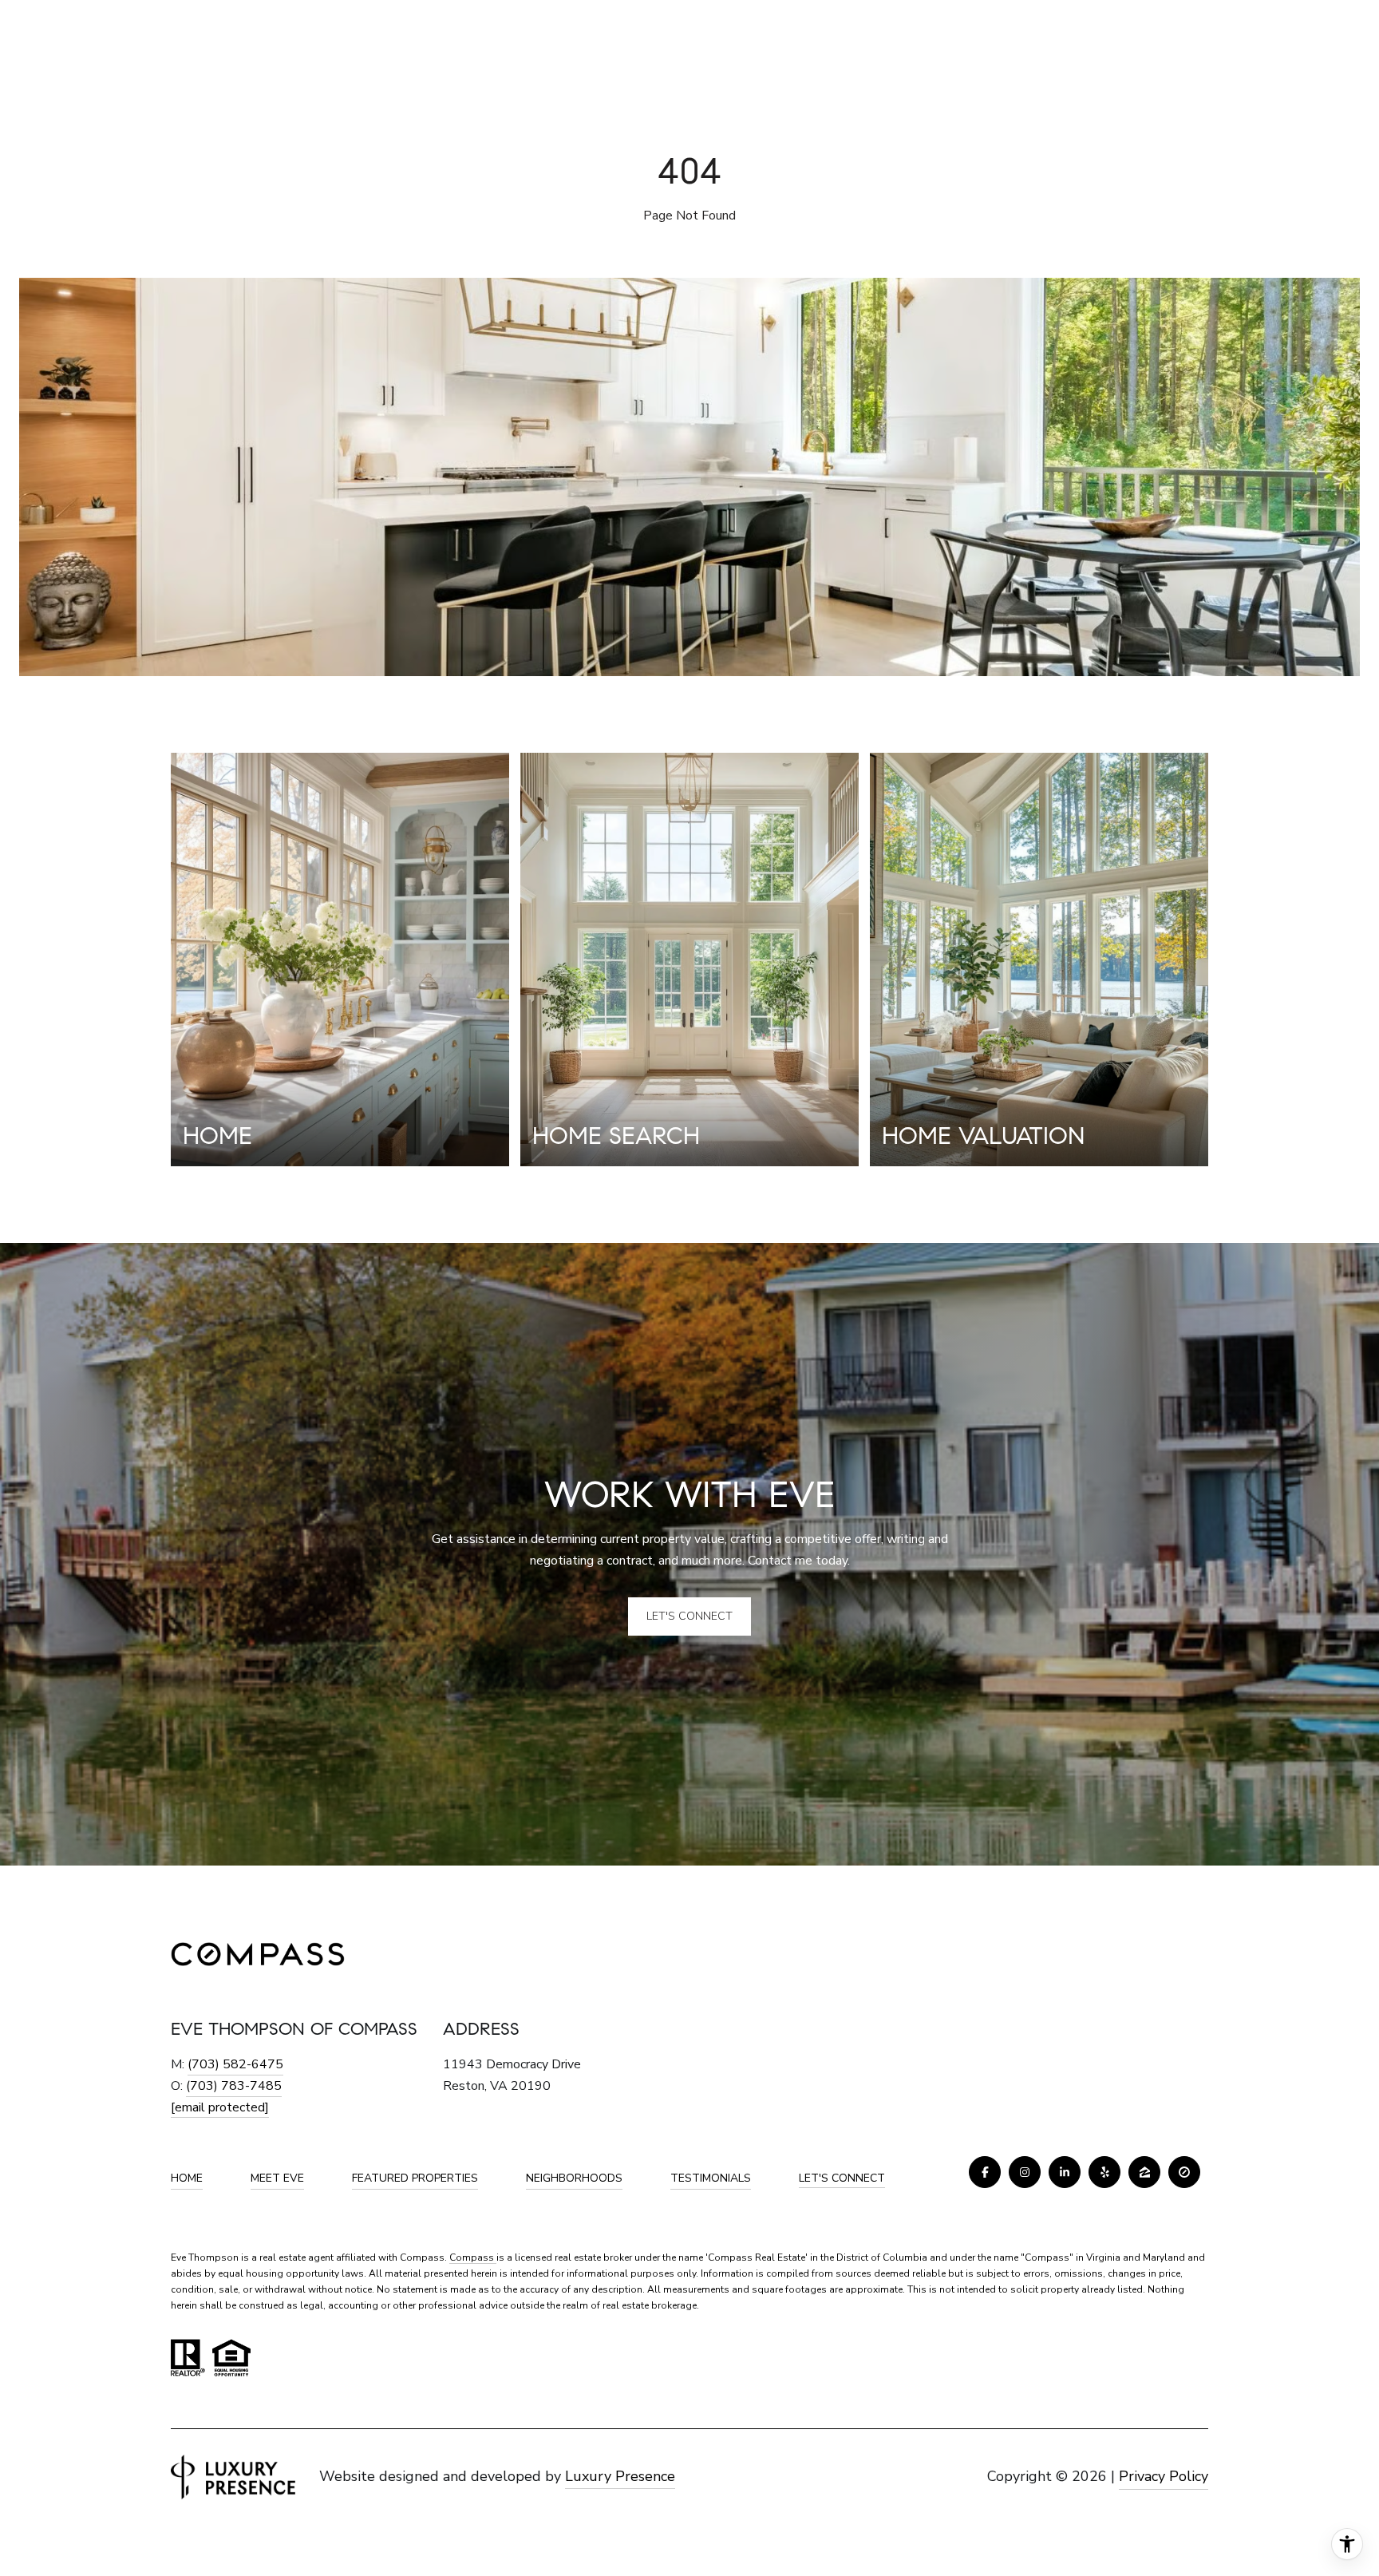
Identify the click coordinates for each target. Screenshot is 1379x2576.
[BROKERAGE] (1184, 2172)
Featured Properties (415, 2178)
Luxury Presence (620, 2476)
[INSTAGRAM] (1025, 2172)
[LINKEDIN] (1065, 2172)
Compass (473, 2257)
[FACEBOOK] (985, 2172)
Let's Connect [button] (689, 1616)
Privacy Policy (1164, 2476)
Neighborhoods (574, 2178)
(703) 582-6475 (235, 2064)
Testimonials (711, 2178)
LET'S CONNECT (842, 2179)
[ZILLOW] (1144, 2172)
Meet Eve (277, 2178)
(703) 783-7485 (234, 2086)
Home (187, 2178)
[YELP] (1104, 2172)
